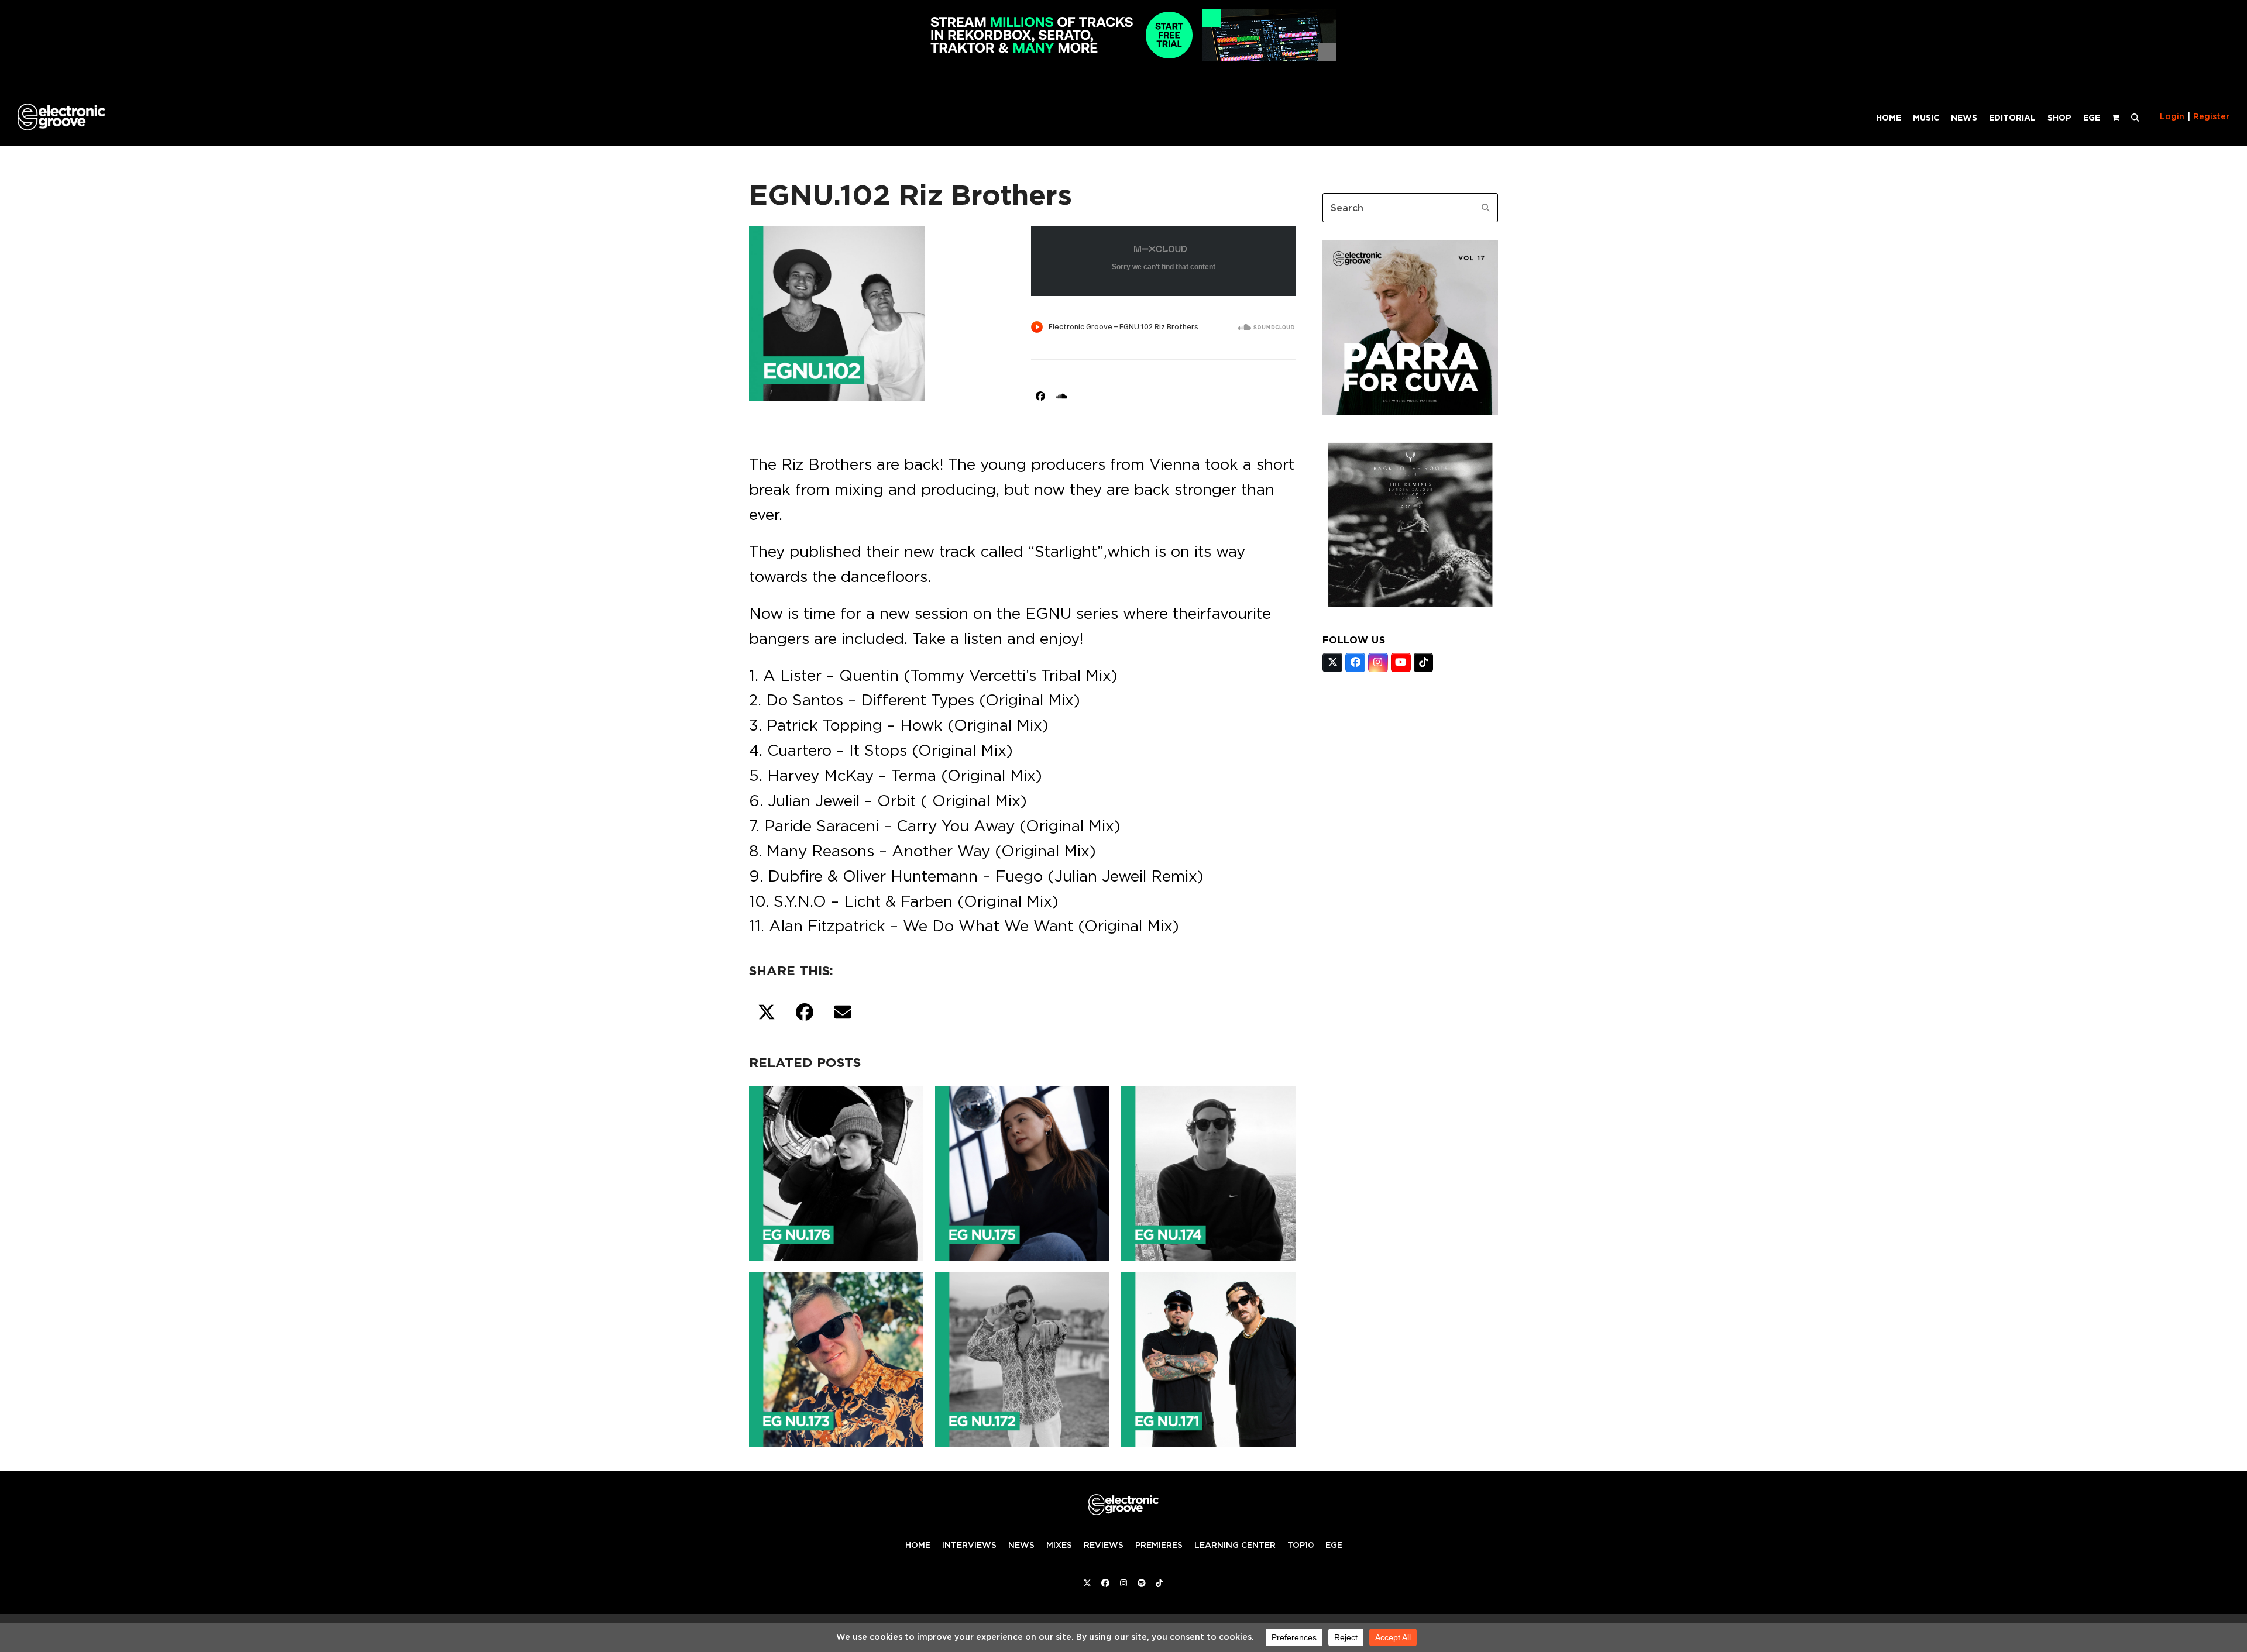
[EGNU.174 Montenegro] (1208, 1171)
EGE (1334, 1545)
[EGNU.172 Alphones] (1022, 1358)
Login (2172, 116)
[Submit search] (1486, 208)
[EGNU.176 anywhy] (836, 1171)
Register (2211, 116)
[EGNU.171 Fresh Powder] (1208, 1358)
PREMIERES (1159, 1545)
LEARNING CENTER (1235, 1545)
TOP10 (1301, 1545)
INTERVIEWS (969, 1545)
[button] (2135, 117)
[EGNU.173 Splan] (836, 1358)
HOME (918, 1545)
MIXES (1059, 1545)
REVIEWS (1104, 1545)
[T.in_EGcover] (1410, 609)
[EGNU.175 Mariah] (1022, 1171)
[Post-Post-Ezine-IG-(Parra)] (1410, 412)
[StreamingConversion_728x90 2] (1123, 58)
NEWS (1021, 1545)
